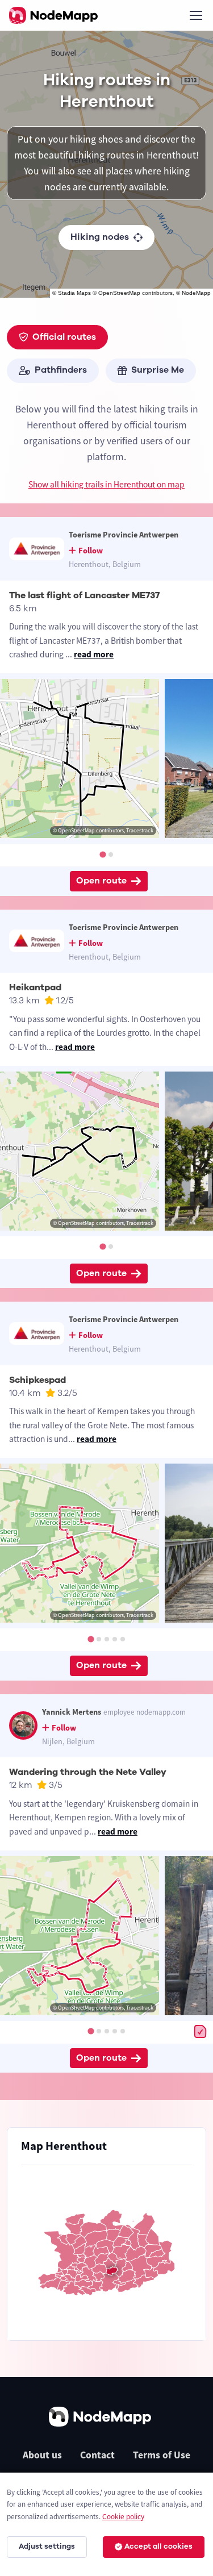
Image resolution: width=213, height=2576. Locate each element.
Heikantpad (35, 987)
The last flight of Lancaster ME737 (84, 595)
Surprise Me (158, 370)
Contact (97, 2455)
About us (42, 2455)
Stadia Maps (74, 293)
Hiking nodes (100, 237)
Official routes (64, 337)
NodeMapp (196, 293)
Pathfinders (61, 370)
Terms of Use (162, 2455)
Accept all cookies (158, 2546)
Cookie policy (123, 2517)
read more (94, 654)
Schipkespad (37, 1380)
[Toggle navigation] (195, 15)
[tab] (103, 854)
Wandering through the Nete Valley (88, 1772)
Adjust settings (47, 2546)
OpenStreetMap (119, 293)
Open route (101, 881)
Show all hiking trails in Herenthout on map (106, 484)
